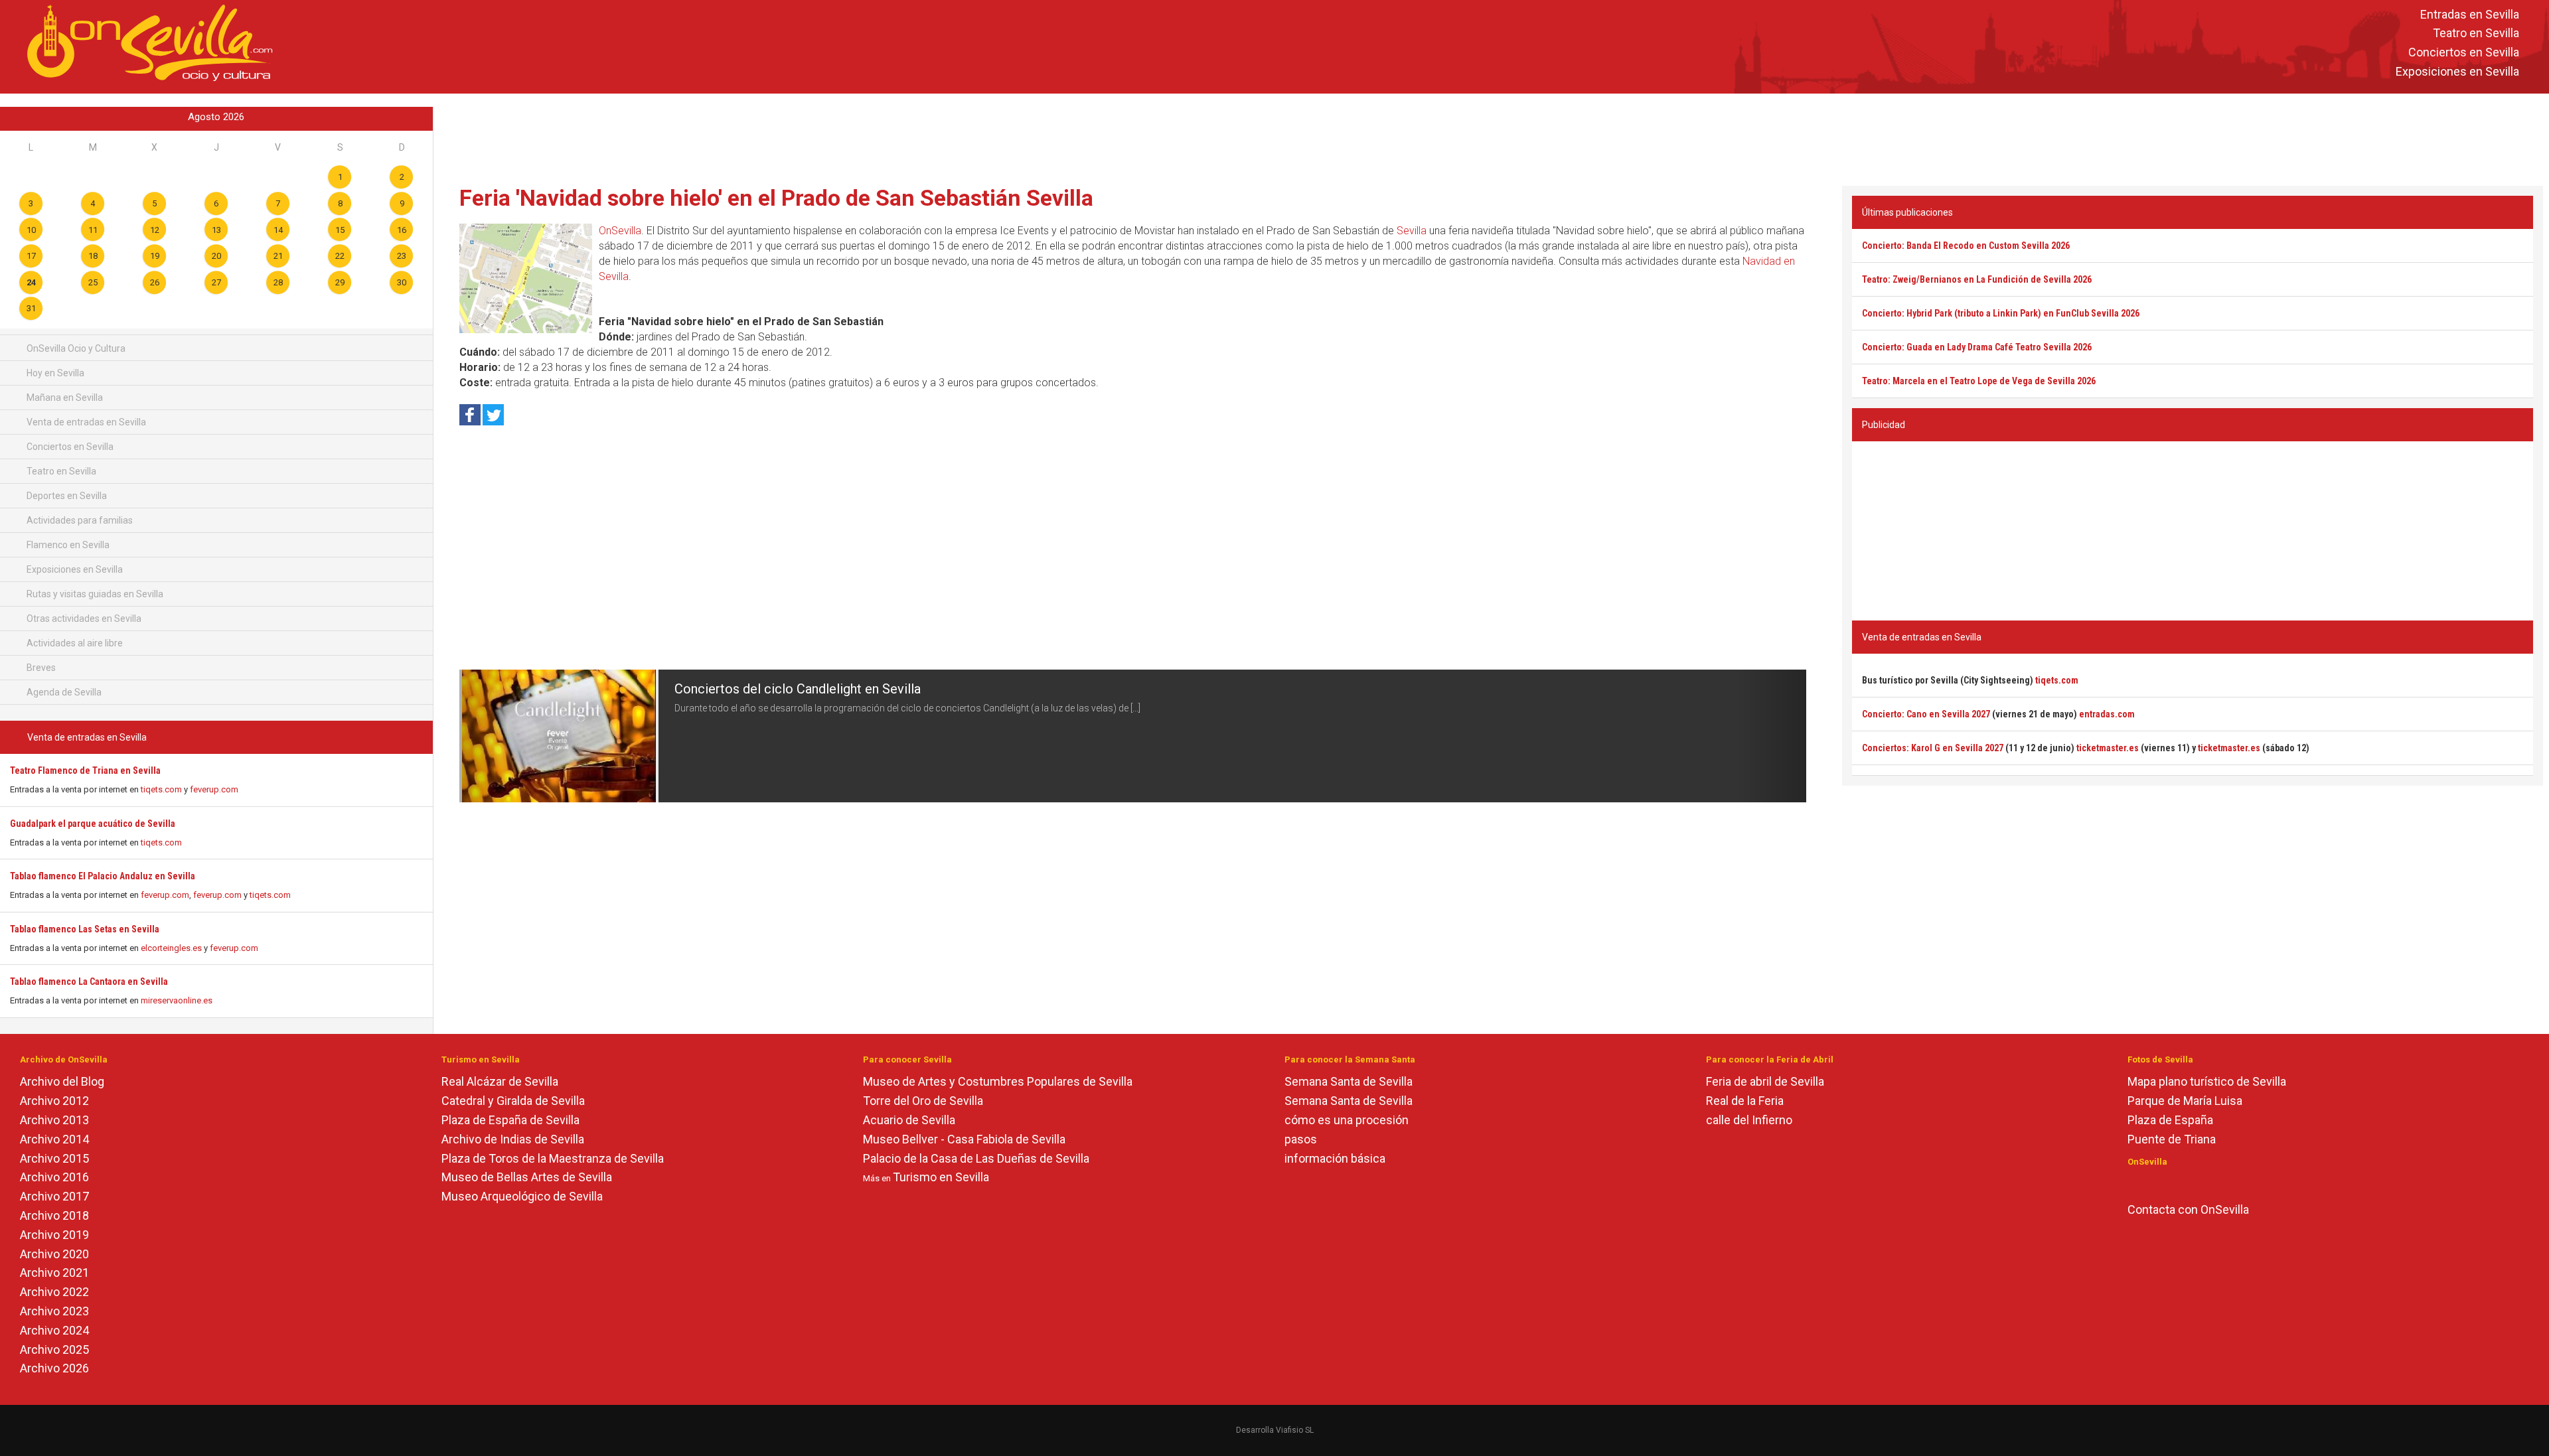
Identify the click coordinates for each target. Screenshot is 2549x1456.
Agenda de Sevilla (63, 692)
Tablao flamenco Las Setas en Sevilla (85, 929)
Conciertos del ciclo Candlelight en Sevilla (798, 689)
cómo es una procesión (1347, 1120)
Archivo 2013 (54, 1120)
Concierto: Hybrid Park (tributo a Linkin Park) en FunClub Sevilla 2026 (2001, 313)
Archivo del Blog (62, 1081)
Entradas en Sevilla (2470, 14)
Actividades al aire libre (74, 643)
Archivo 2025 (54, 1349)
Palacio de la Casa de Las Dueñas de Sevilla (976, 1158)
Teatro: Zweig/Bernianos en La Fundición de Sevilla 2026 (1977, 279)
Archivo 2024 (54, 1330)
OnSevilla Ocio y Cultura (75, 348)
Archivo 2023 (54, 1311)
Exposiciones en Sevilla (2457, 71)
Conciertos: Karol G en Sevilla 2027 (1933, 748)
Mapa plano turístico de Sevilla (2207, 1081)
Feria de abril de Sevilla (1765, 1081)
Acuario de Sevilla (909, 1120)
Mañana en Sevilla (64, 398)
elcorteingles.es (171, 948)
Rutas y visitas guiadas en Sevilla (94, 594)
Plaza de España (2170, 1120)
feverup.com (214, 789)
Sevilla (1412, 231)
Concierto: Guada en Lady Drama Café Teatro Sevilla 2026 (1977, 347)
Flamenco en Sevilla (67, 545)
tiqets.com (161, 789)
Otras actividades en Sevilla (83, 619)
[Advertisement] (1491, 137)
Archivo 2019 (54, 1235)
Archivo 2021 (54, 1273)
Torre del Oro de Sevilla (923, 1101)
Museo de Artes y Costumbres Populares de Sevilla (998, 1081)
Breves (40, 668)
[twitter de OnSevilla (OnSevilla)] (2153, 1184)
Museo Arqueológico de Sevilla (522, 1196)
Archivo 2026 (54, 1368)
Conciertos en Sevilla (2464, 53)
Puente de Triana (2172, 1139)
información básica (1335, 1158)
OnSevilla (620, 231)
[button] (493, 736)
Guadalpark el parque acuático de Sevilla (93, 824)
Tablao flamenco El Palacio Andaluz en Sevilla (103, 876)
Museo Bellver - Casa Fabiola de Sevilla (964, 1139)
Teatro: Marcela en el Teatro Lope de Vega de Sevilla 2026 (1979, 381)
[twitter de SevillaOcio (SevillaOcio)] (2172, 1184)
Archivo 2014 (54, 1139)
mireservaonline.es (177, 1000)
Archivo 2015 (54, 1158)
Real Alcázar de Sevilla (500, 1081)
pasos (1301, 1139)
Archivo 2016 (54, 1177)
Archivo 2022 (54, 1292)
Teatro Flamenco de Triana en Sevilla (85, 770)
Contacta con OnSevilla (2188, 1209)
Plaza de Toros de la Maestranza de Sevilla (553, 1158)
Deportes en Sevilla (66, 496)
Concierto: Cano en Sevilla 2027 (1926, 714)
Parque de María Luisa (2185, 1101)
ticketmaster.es (2108, 748)
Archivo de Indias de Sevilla (513, 1139)
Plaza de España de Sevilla (510, 1120)
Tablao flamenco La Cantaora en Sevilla (89, 982)
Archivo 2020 (54, 1254)
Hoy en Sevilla (54, 373)
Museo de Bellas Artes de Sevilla (527, 1177)
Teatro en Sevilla (2476, 34)
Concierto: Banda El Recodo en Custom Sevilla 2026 (1966, 246)
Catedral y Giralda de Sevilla (513, 1101)
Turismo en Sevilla (941, 1177)
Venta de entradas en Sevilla (85, 422)
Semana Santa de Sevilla (1349, 1081)
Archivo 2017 (54, 1196)
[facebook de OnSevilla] (2134, 1184)
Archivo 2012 (54, 1101)
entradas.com (2107, 714)
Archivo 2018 (54, 1215)
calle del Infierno (1749, 1120)
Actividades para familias (79, 520)
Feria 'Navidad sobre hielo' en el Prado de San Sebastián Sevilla (776, 198)
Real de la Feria (1745, 1101)
